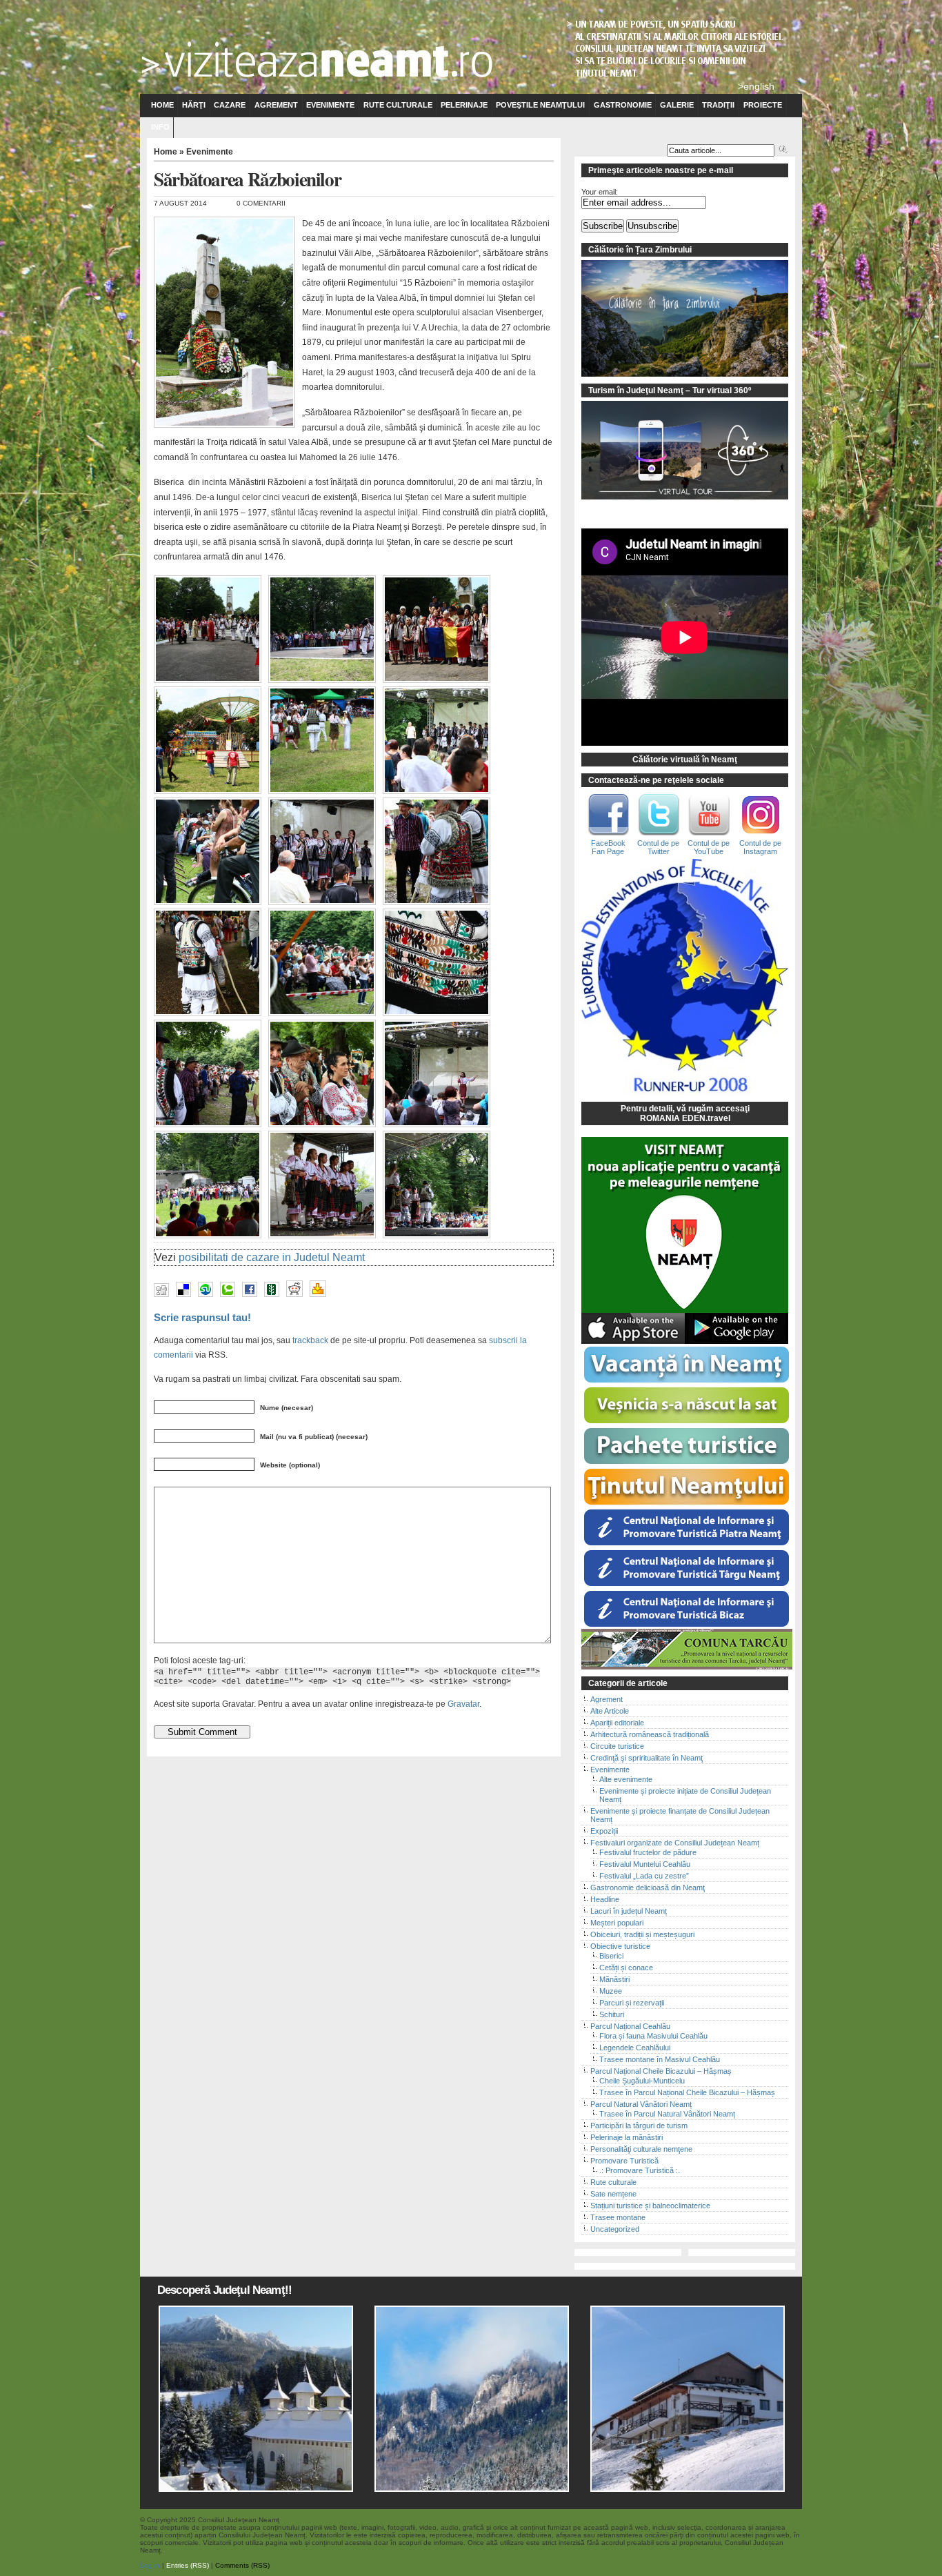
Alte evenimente (626, 1779)
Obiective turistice (620, 1946)
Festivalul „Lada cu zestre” (644, 1876)
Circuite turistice (617, 1746)
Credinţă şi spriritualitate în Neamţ (647, 1758)
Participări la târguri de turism (639, 2126)
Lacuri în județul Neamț (629, 1911)
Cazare (230, 105)
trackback (310, 1340)
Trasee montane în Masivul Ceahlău (660, 2059)
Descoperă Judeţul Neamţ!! (224, 2290)
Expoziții (604, 1831)
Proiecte (763, 105)
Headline (605, 1899)
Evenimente (330, 105)
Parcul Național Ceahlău (630, 2026)
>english (756, 86)
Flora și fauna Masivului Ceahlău (653, 2036)
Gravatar (463, 1704)
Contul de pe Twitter (658, 847)
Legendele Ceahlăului (635, 2048)
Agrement (276, 105)
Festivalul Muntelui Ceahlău (645, 1864)
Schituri (612, 2014)
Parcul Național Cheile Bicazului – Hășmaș (661, 2071)
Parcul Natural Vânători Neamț (641, 2104)
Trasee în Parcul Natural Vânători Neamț (667, 2114)
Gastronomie (623, 105)
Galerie (677, 105)
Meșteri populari (617, 1923)
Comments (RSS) (242, 2565)
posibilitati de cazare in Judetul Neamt (272, 1257)
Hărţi (194, 105)
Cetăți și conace (626, 1968)
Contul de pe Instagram (760, 847)
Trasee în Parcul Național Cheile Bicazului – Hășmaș (687, 2092)
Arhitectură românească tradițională (650, 1734)
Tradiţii (718, 105)
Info (160, 127)
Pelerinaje (464, 105)
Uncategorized (615, 2229)
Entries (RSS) (188, 2565)
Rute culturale (398, 105)
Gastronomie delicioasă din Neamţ (648, 1888)
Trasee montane (618, 2217)
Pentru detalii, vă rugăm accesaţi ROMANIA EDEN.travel (685, 1113)
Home (162, 105)
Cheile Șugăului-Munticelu (642, 2081)
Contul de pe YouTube (709, 847)
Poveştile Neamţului (540, 105)
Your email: (600, 192)
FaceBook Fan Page (608, 847)
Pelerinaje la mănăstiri (627, 2137)
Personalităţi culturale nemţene (641, 2149)
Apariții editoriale (617, 1723)
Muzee (611, 1991)
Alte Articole (610, 1711)
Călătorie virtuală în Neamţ (685, 760)
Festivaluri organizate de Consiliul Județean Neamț (675, 1843)
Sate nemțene (613, 2194)
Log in (150, 2565)
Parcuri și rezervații (632, 2003)
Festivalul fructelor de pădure (648, 1852)
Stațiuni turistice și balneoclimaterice (650, 2206)
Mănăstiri (614, 1979)
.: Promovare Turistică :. (640, 2170)
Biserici (611, 1956)
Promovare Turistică (624, 2161)
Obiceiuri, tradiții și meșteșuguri (642, 1934)
